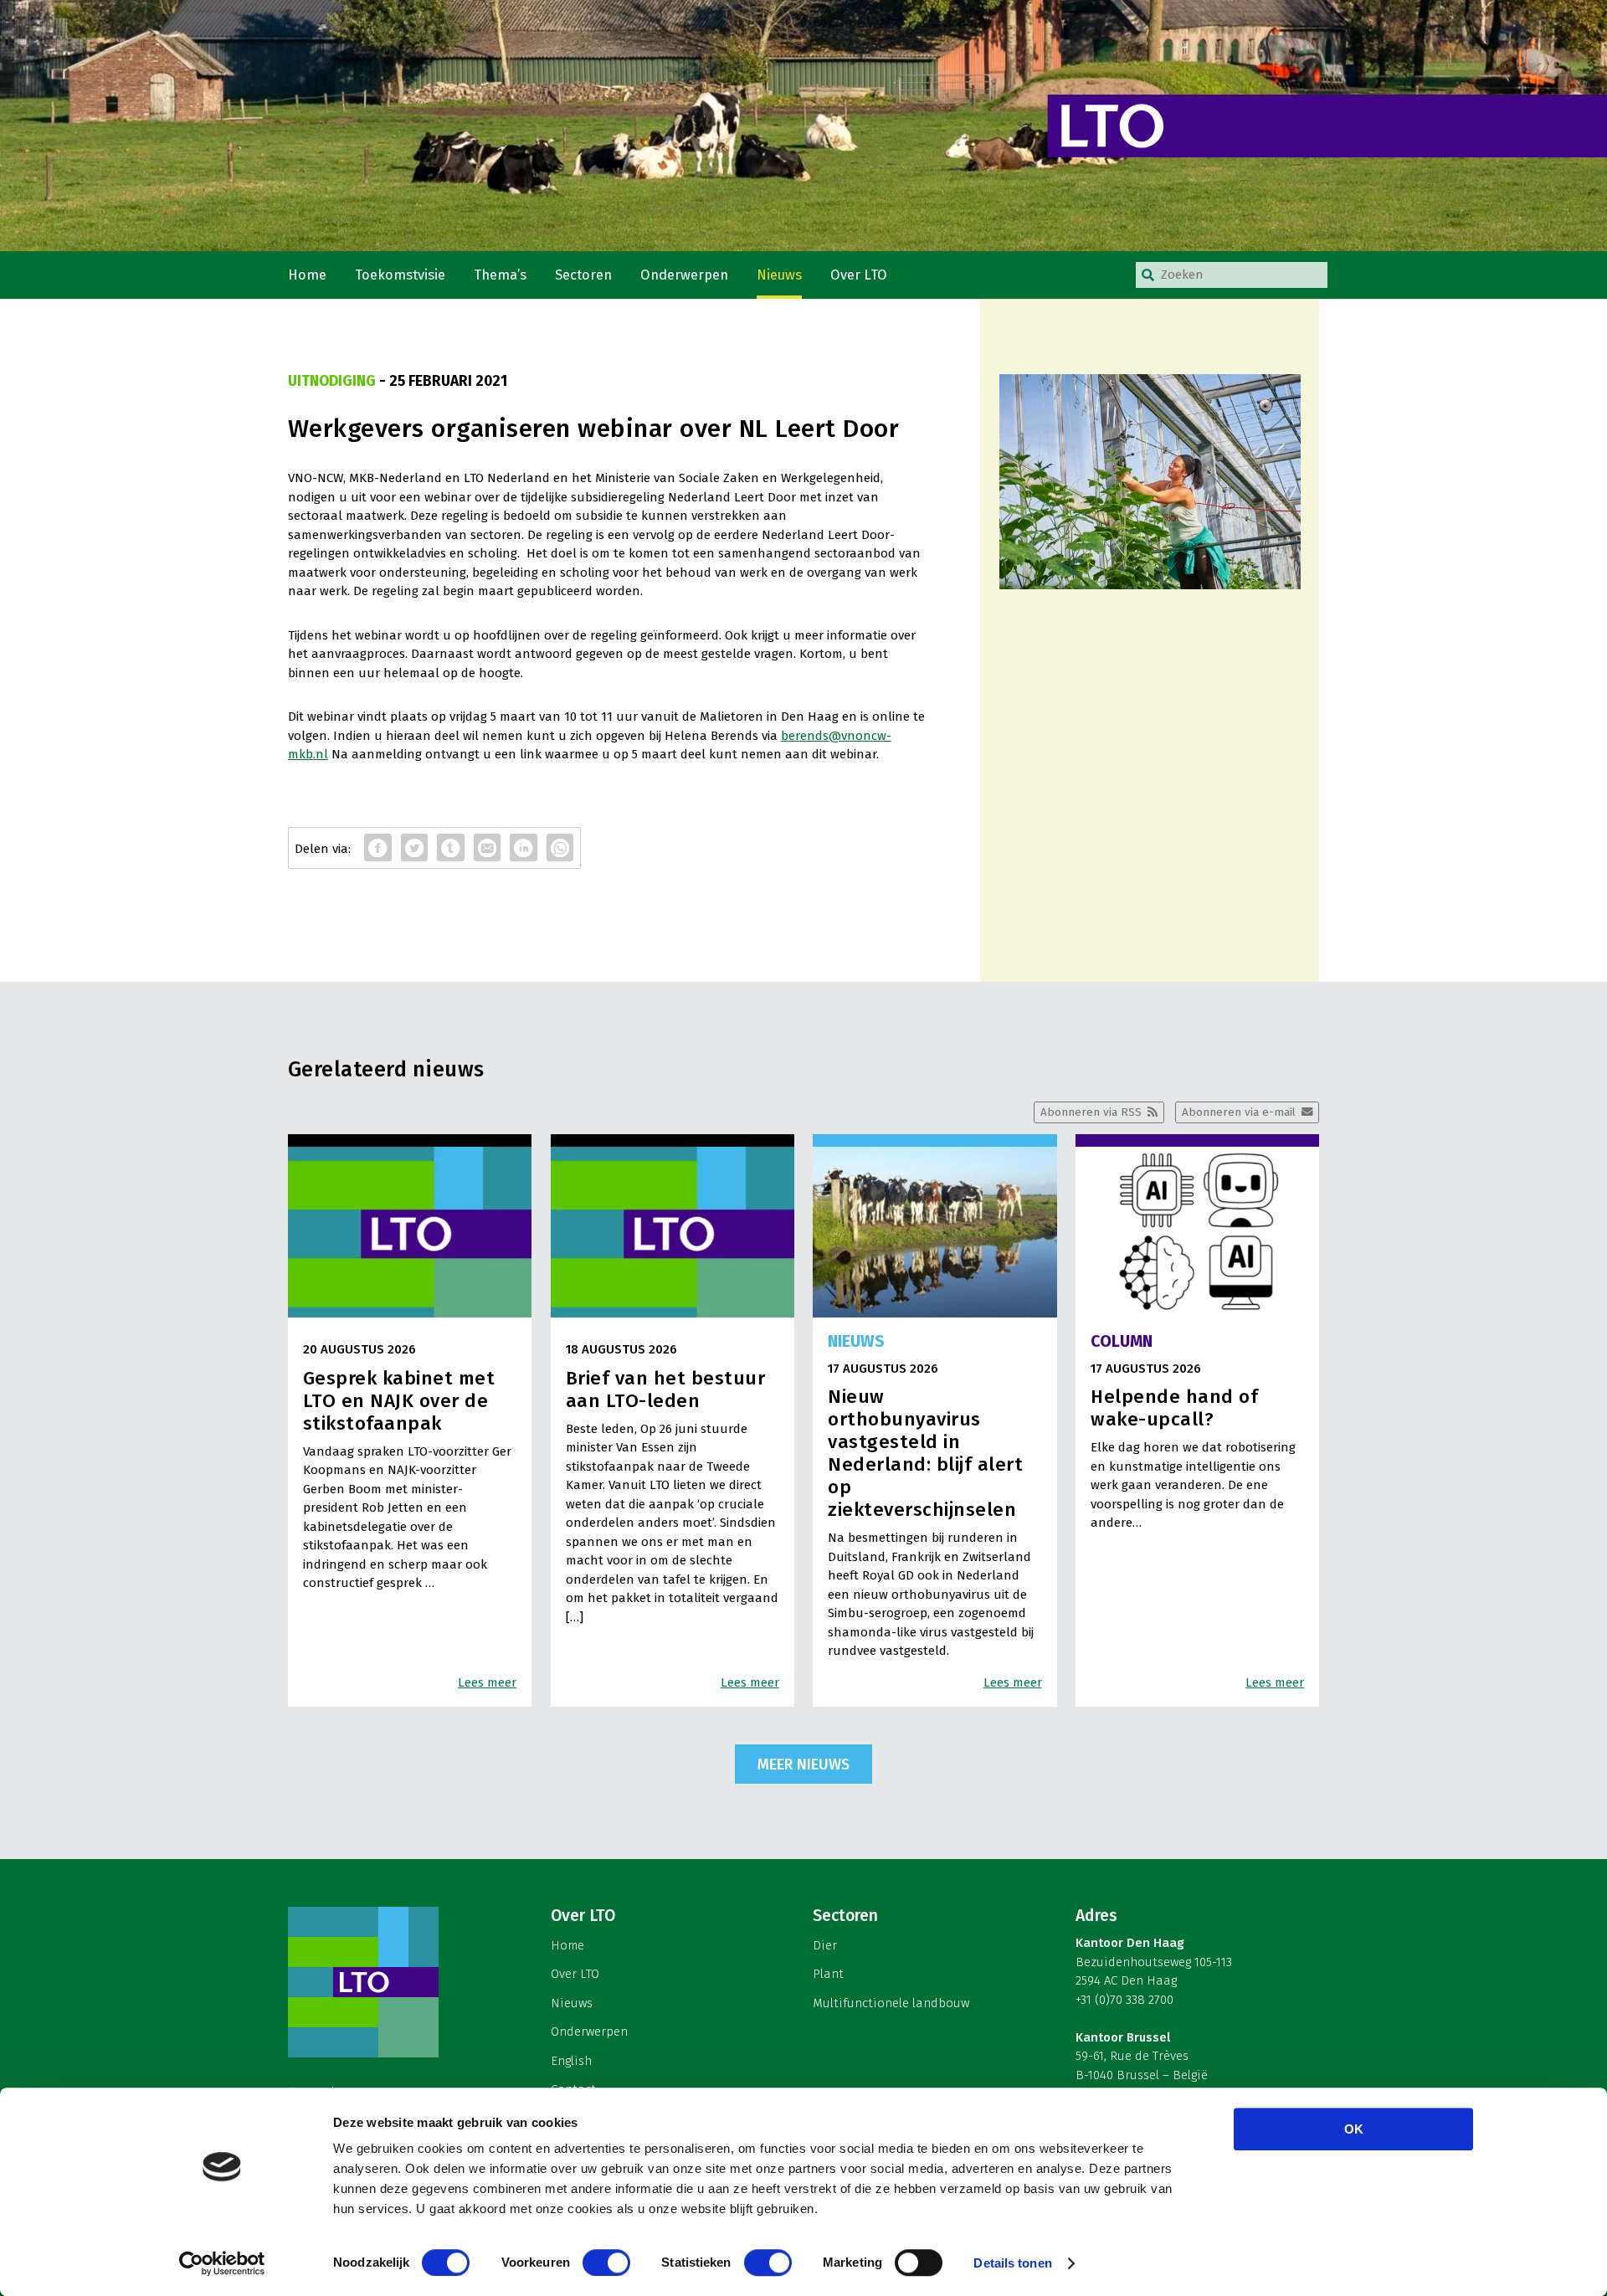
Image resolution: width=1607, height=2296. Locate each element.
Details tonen (1012, 2263)
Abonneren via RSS (1091, 1112)
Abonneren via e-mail (1239, 1112)
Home (307, 275)
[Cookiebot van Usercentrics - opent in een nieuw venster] (222, 2263)
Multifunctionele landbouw (891, 2003)
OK (1354, 2129)
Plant (828, 1974)
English (571, 2061)
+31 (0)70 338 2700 (1124, 2000)
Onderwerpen (684, 275)
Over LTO (859, 275)
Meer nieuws (803, 1764)
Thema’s (500, 275)
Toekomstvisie (400, 275)
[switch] (606, 2263)
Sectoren (583, 275)
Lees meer (487, 1682)
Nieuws (779, 275)
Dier (825, 1945)
